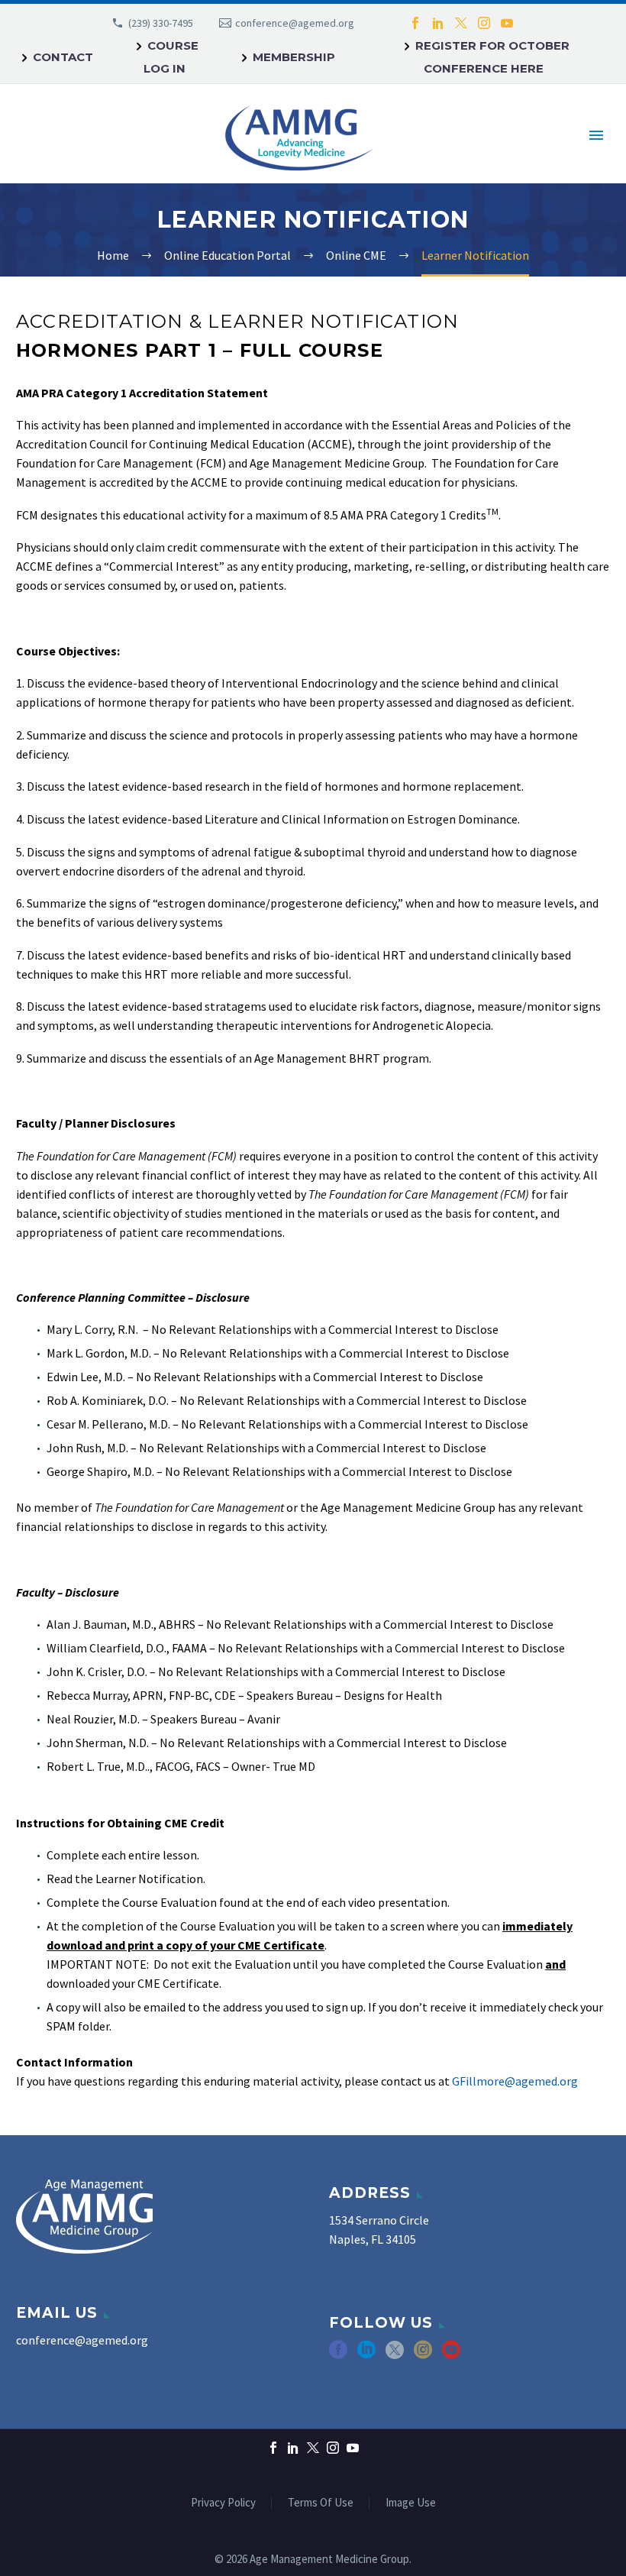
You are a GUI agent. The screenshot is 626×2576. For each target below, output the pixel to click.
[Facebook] (415, 23)
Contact (63, 57)
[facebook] (338, 2355)
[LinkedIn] (438, 23)
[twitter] (395, 2355)
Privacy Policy (223, 2503)
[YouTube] (507, 23)
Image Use (411, 2503)
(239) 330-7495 (161, 23)
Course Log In (171, 57)
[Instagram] (484, 23)
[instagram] (423, 2355)
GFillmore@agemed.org (515, 2081)
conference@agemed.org (295, 23)
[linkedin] (366, 2355)
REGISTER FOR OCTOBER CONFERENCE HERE (492, 57)
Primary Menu (596, 135)
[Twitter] (461, 23)
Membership (294, 57)
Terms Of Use (321, 2503)
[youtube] (451, 2355)
